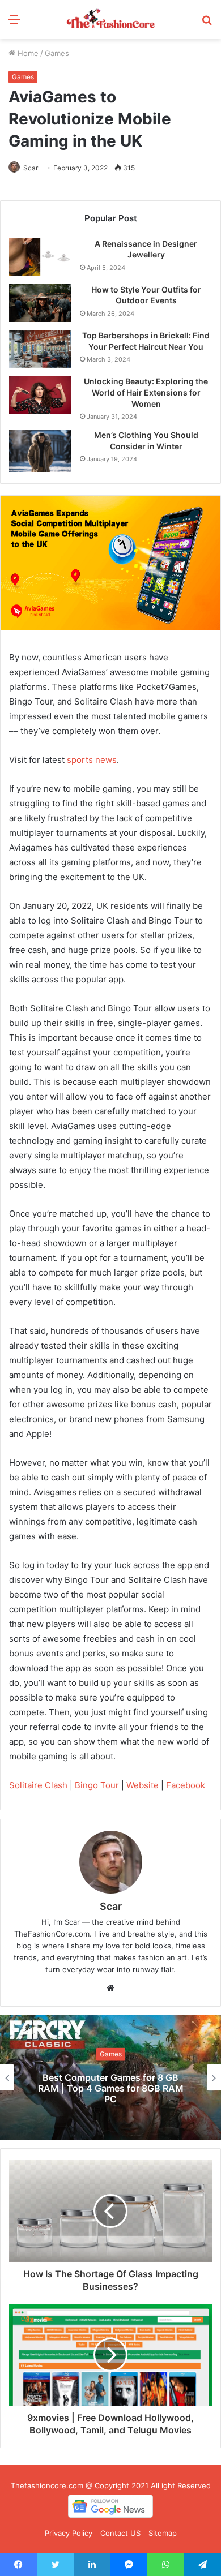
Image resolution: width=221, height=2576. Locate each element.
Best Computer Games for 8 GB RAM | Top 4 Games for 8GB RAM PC (111, 2088)
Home (27, 53)
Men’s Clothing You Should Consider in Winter (146, 441)
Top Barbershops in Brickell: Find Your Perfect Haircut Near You (146, 341)
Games (57, 53)
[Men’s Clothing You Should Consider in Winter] (40, 451)
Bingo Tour (97, 1785)
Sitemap (163, 2533)
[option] (110, 2077)
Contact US (120, 2533)
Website (143, 1785)
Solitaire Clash (38, 1785)
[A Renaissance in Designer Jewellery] (40, 257)
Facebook (186, 1785)
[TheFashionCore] (110, 20)
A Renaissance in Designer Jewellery (146, 249)
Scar (31, 168)
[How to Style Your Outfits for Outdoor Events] (40, 303)
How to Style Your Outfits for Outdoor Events (146, 295)
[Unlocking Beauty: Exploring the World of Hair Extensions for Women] (40, 395)
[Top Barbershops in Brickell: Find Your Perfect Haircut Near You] (40, 349)
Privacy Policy (69, 2533)
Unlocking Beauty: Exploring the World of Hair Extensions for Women (146, 392)
